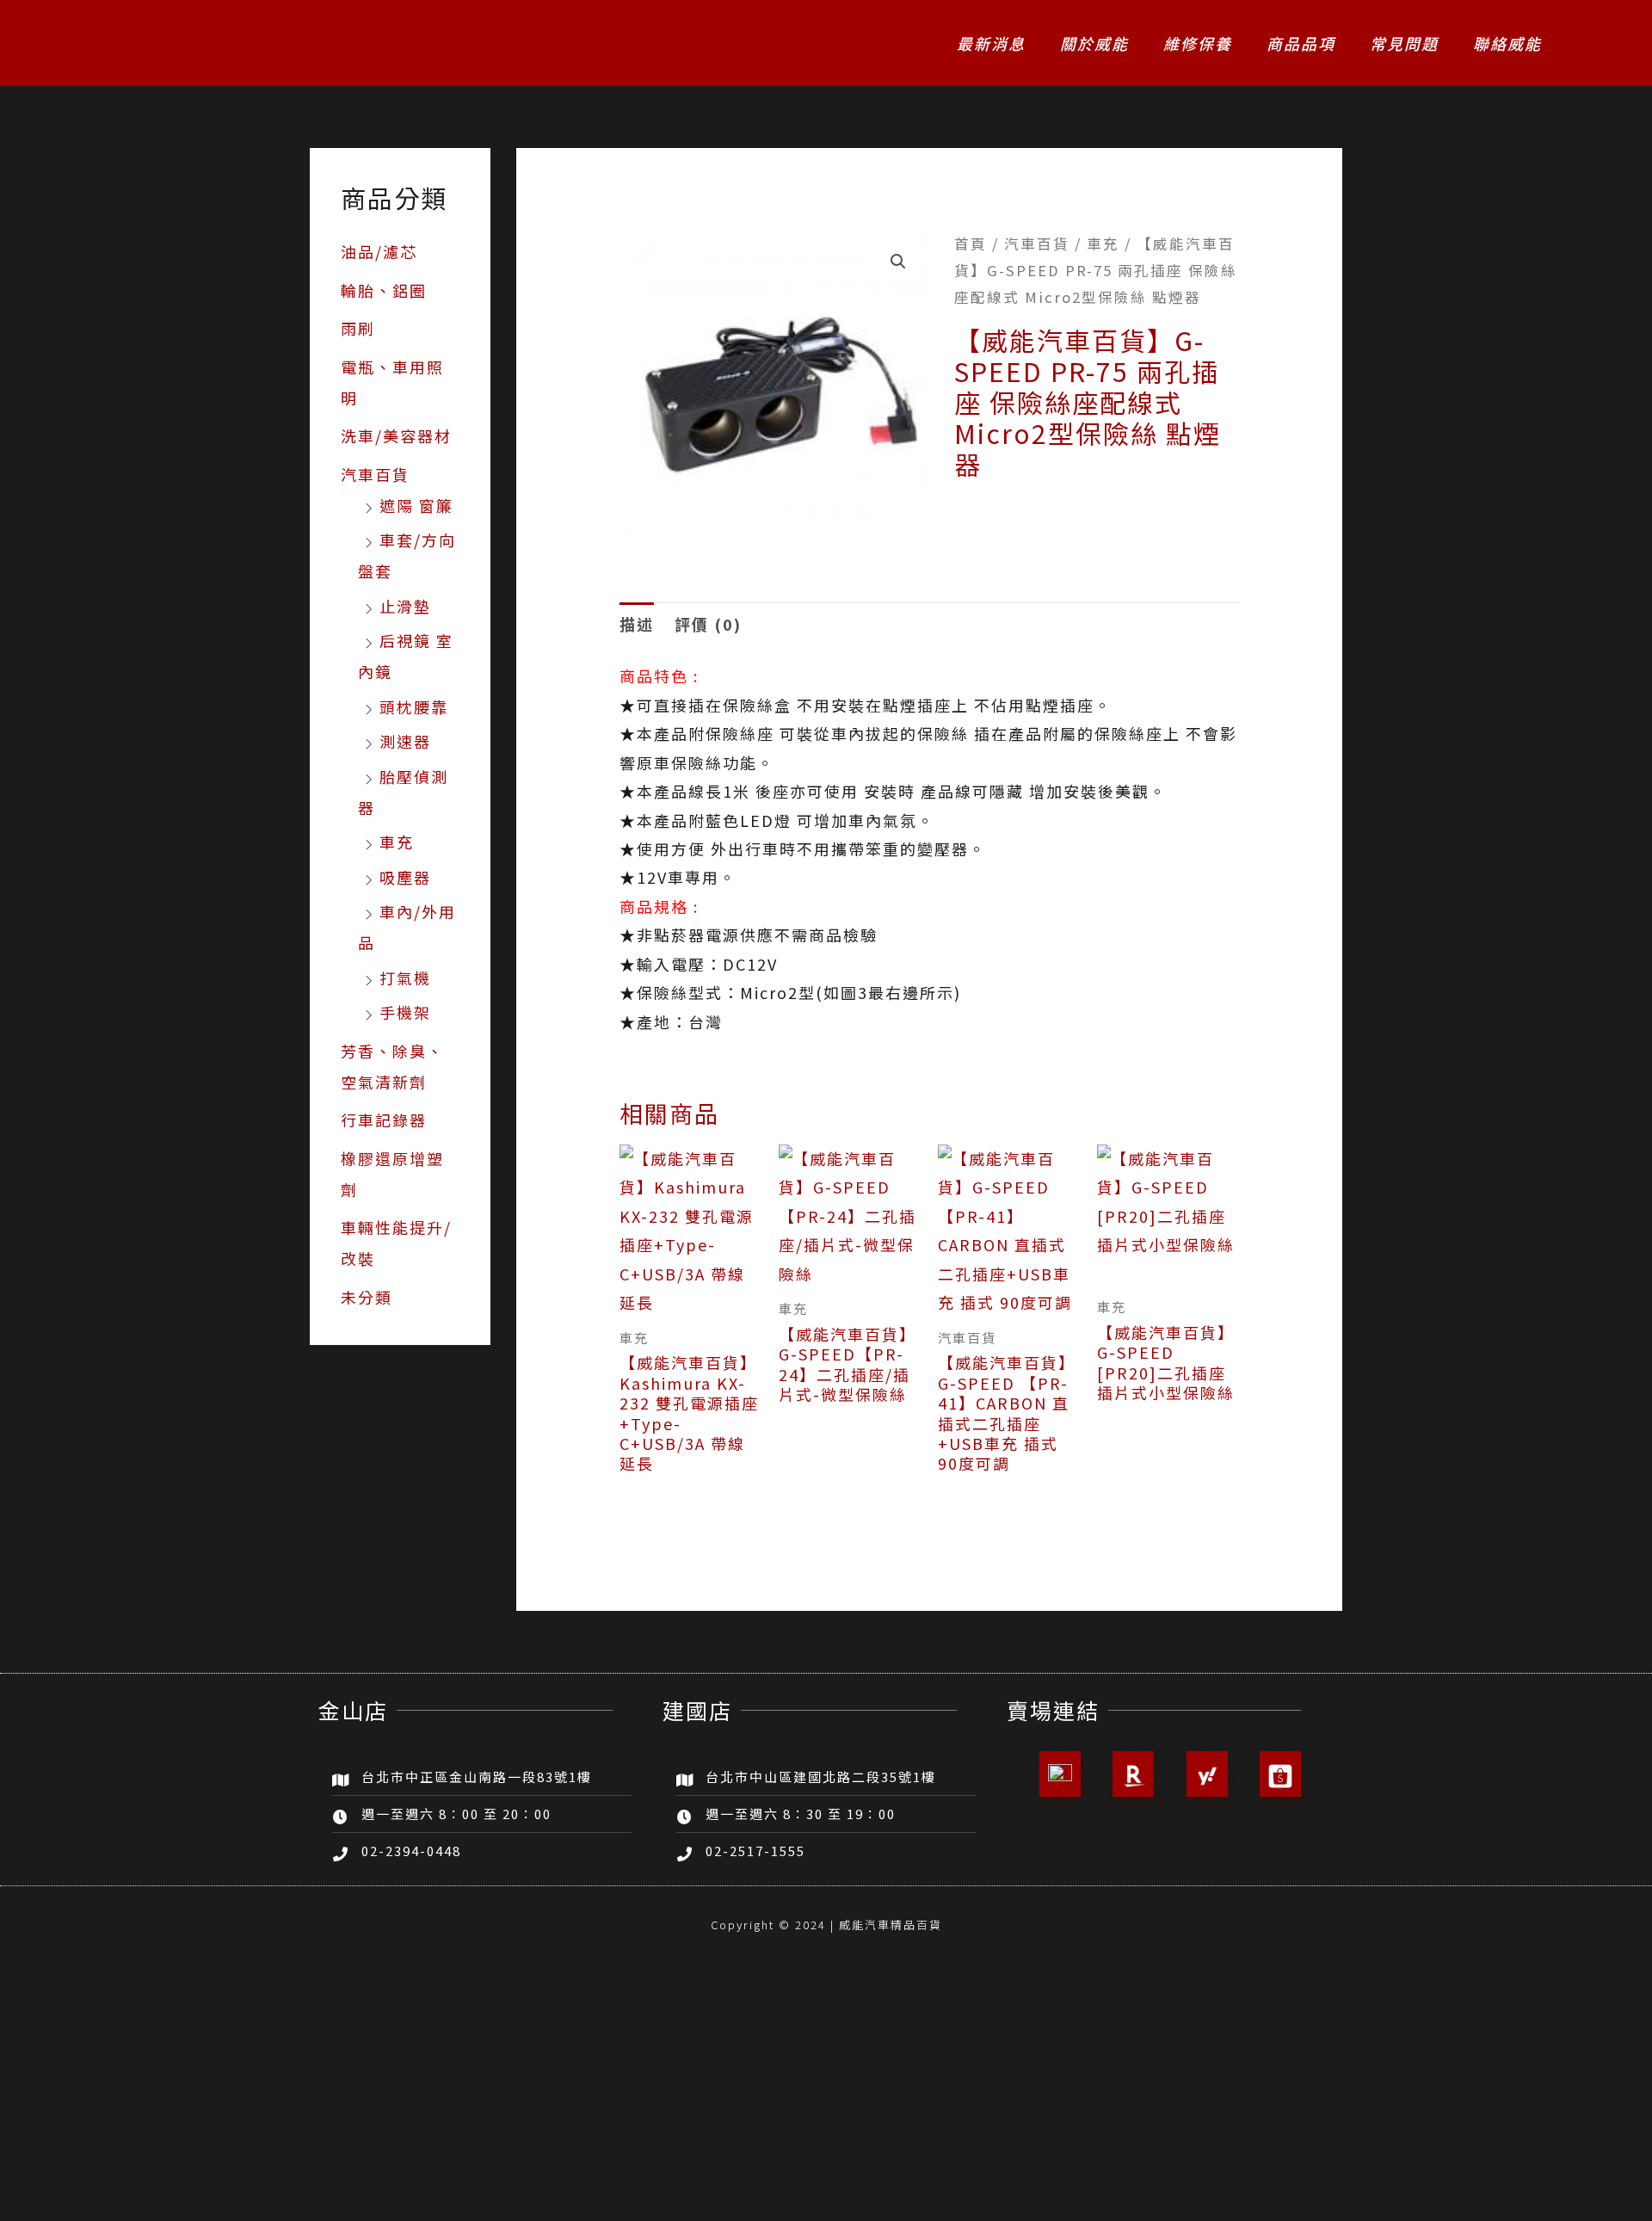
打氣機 (405, 978)
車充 (397, 842)
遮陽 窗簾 (416, 505)
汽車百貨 (375, 474)
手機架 (405, 1012)
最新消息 (991, 43)
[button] (898, 262)
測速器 (405, 741)
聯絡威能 (1507, 43)
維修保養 (1198, 43)
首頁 (971, 244)
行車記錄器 (384, 1120)
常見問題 (1404, 43)
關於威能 (1094, 43)
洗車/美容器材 (396, 435)
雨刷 (358, 328)
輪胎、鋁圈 (384, 290)
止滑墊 (405, 606)
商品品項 (1301, 43)
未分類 (367, 1297)
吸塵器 (405, 877)
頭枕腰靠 (414, 706)
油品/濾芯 (379, 251)
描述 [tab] (637, 624)
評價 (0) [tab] (708, 624)
